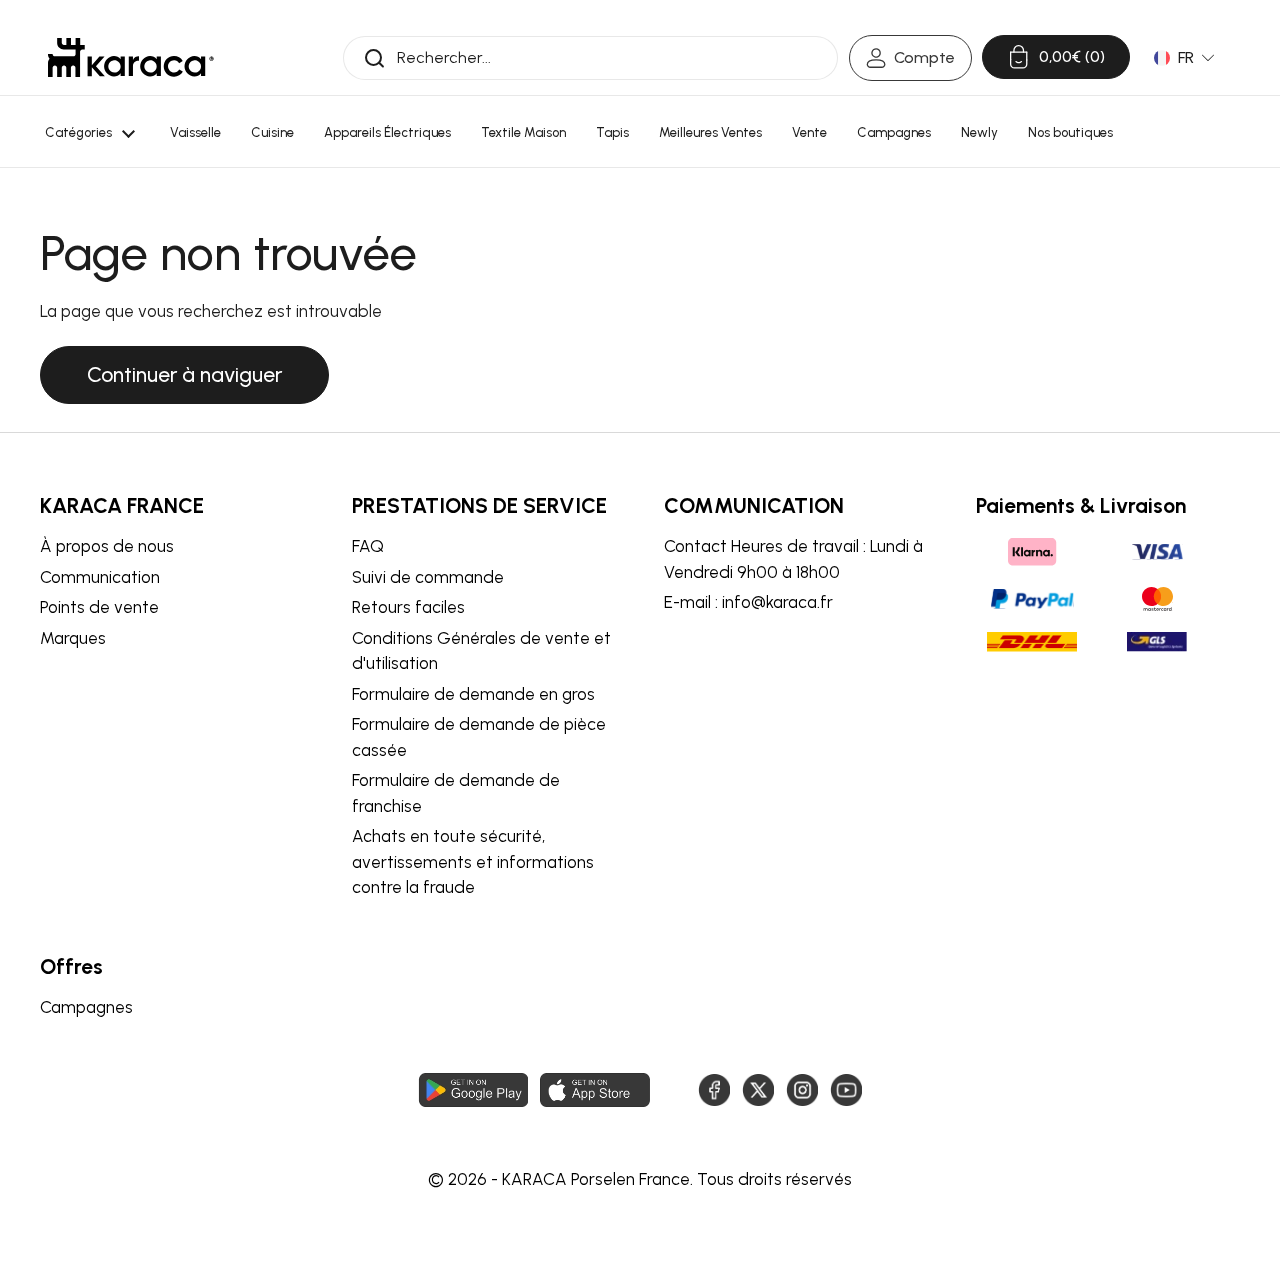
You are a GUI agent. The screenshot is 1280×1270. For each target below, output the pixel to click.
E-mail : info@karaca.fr (748, 602)
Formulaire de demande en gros (473, 694)
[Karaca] (131, 57)
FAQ (368, 546)
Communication (100, 577)
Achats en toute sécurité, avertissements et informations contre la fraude (473, 861)
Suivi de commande (428, 577)
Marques (73, 638)
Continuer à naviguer (184, 374)
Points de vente (99, 607)
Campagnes (86, 1007)
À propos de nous (107, 546)
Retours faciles (408, 607)
